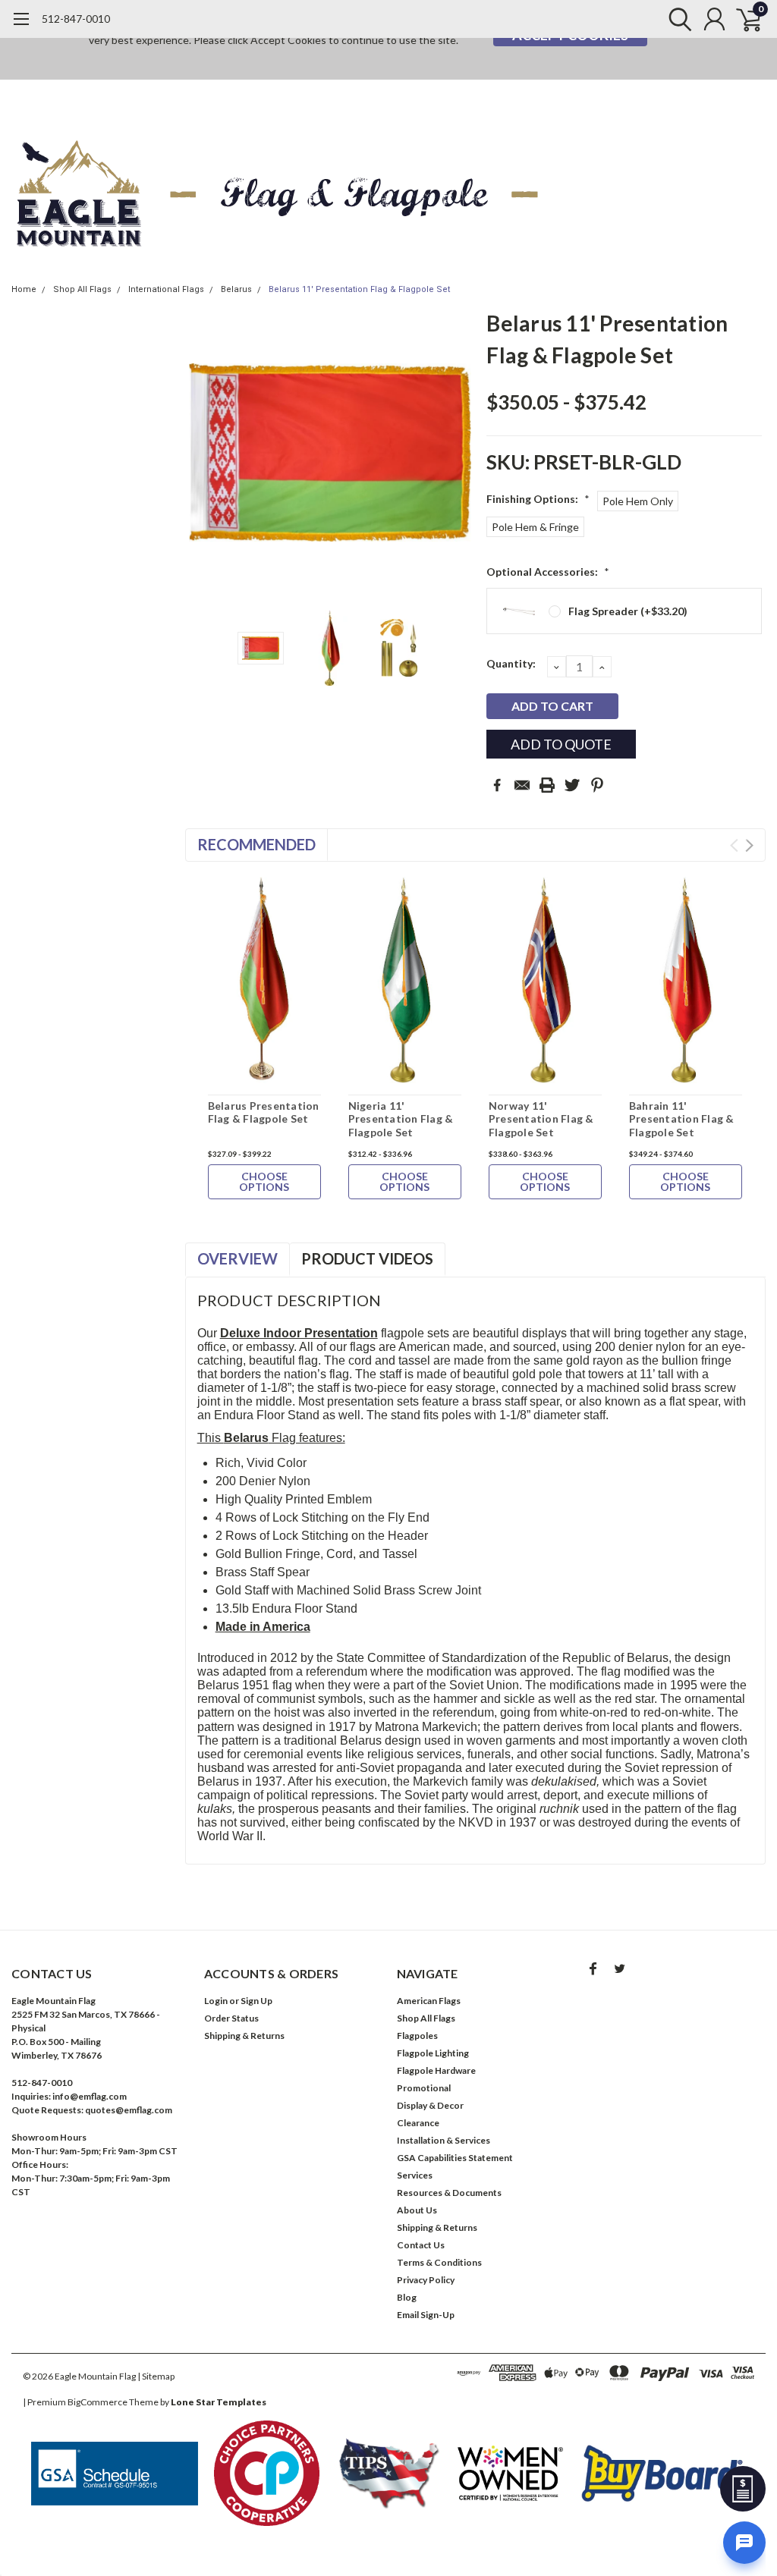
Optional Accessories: (548, 572)
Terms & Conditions (439, 2262)
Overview (238, 1258)
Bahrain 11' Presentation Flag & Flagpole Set (682, 1119)
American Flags (429, 2001)
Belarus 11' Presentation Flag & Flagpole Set (359, 289)
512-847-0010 (76, 19)
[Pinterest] (597, 785)
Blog (407, 2297)
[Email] (522, 785)
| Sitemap (156, 2376)
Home (24, 289)
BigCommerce (98, 2402)
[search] (676, 19)
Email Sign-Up (426, 2315)
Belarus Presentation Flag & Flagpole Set (264, 1112)
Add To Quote (561, 744)
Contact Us (421, 2245)
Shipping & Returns (244, 2036)
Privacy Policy (426, 2280)
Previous (204, 452)
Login (216, 2001)
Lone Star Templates (219, 2402)
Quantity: (511, 663)
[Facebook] (497, 785)
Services (415, 2175)
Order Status (231, 2018)
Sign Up (256, 2001)
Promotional (424, 2088)
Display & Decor (430, 2105)
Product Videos (367, 1258)
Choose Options (264, 1181)
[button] (115, 2474)
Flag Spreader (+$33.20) (628, 611)
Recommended (256, 844)
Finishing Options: (538, 499)
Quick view (264, 983)
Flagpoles (417, 2036)
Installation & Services (444, 2140)
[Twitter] (572, 785)
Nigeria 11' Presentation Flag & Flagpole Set (401, 1119)
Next (456, 452)
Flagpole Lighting (433, 2053)
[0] (743, 19)
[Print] (547, 785)
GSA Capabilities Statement (455, 2158)
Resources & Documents (449, 2193)
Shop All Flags (82, 289)
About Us (417, 2210)
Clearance (418, 2123)
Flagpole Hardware (436, 2070)
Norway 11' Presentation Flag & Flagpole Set (541, 1119)
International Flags (166, 289)
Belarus (236, 289)
